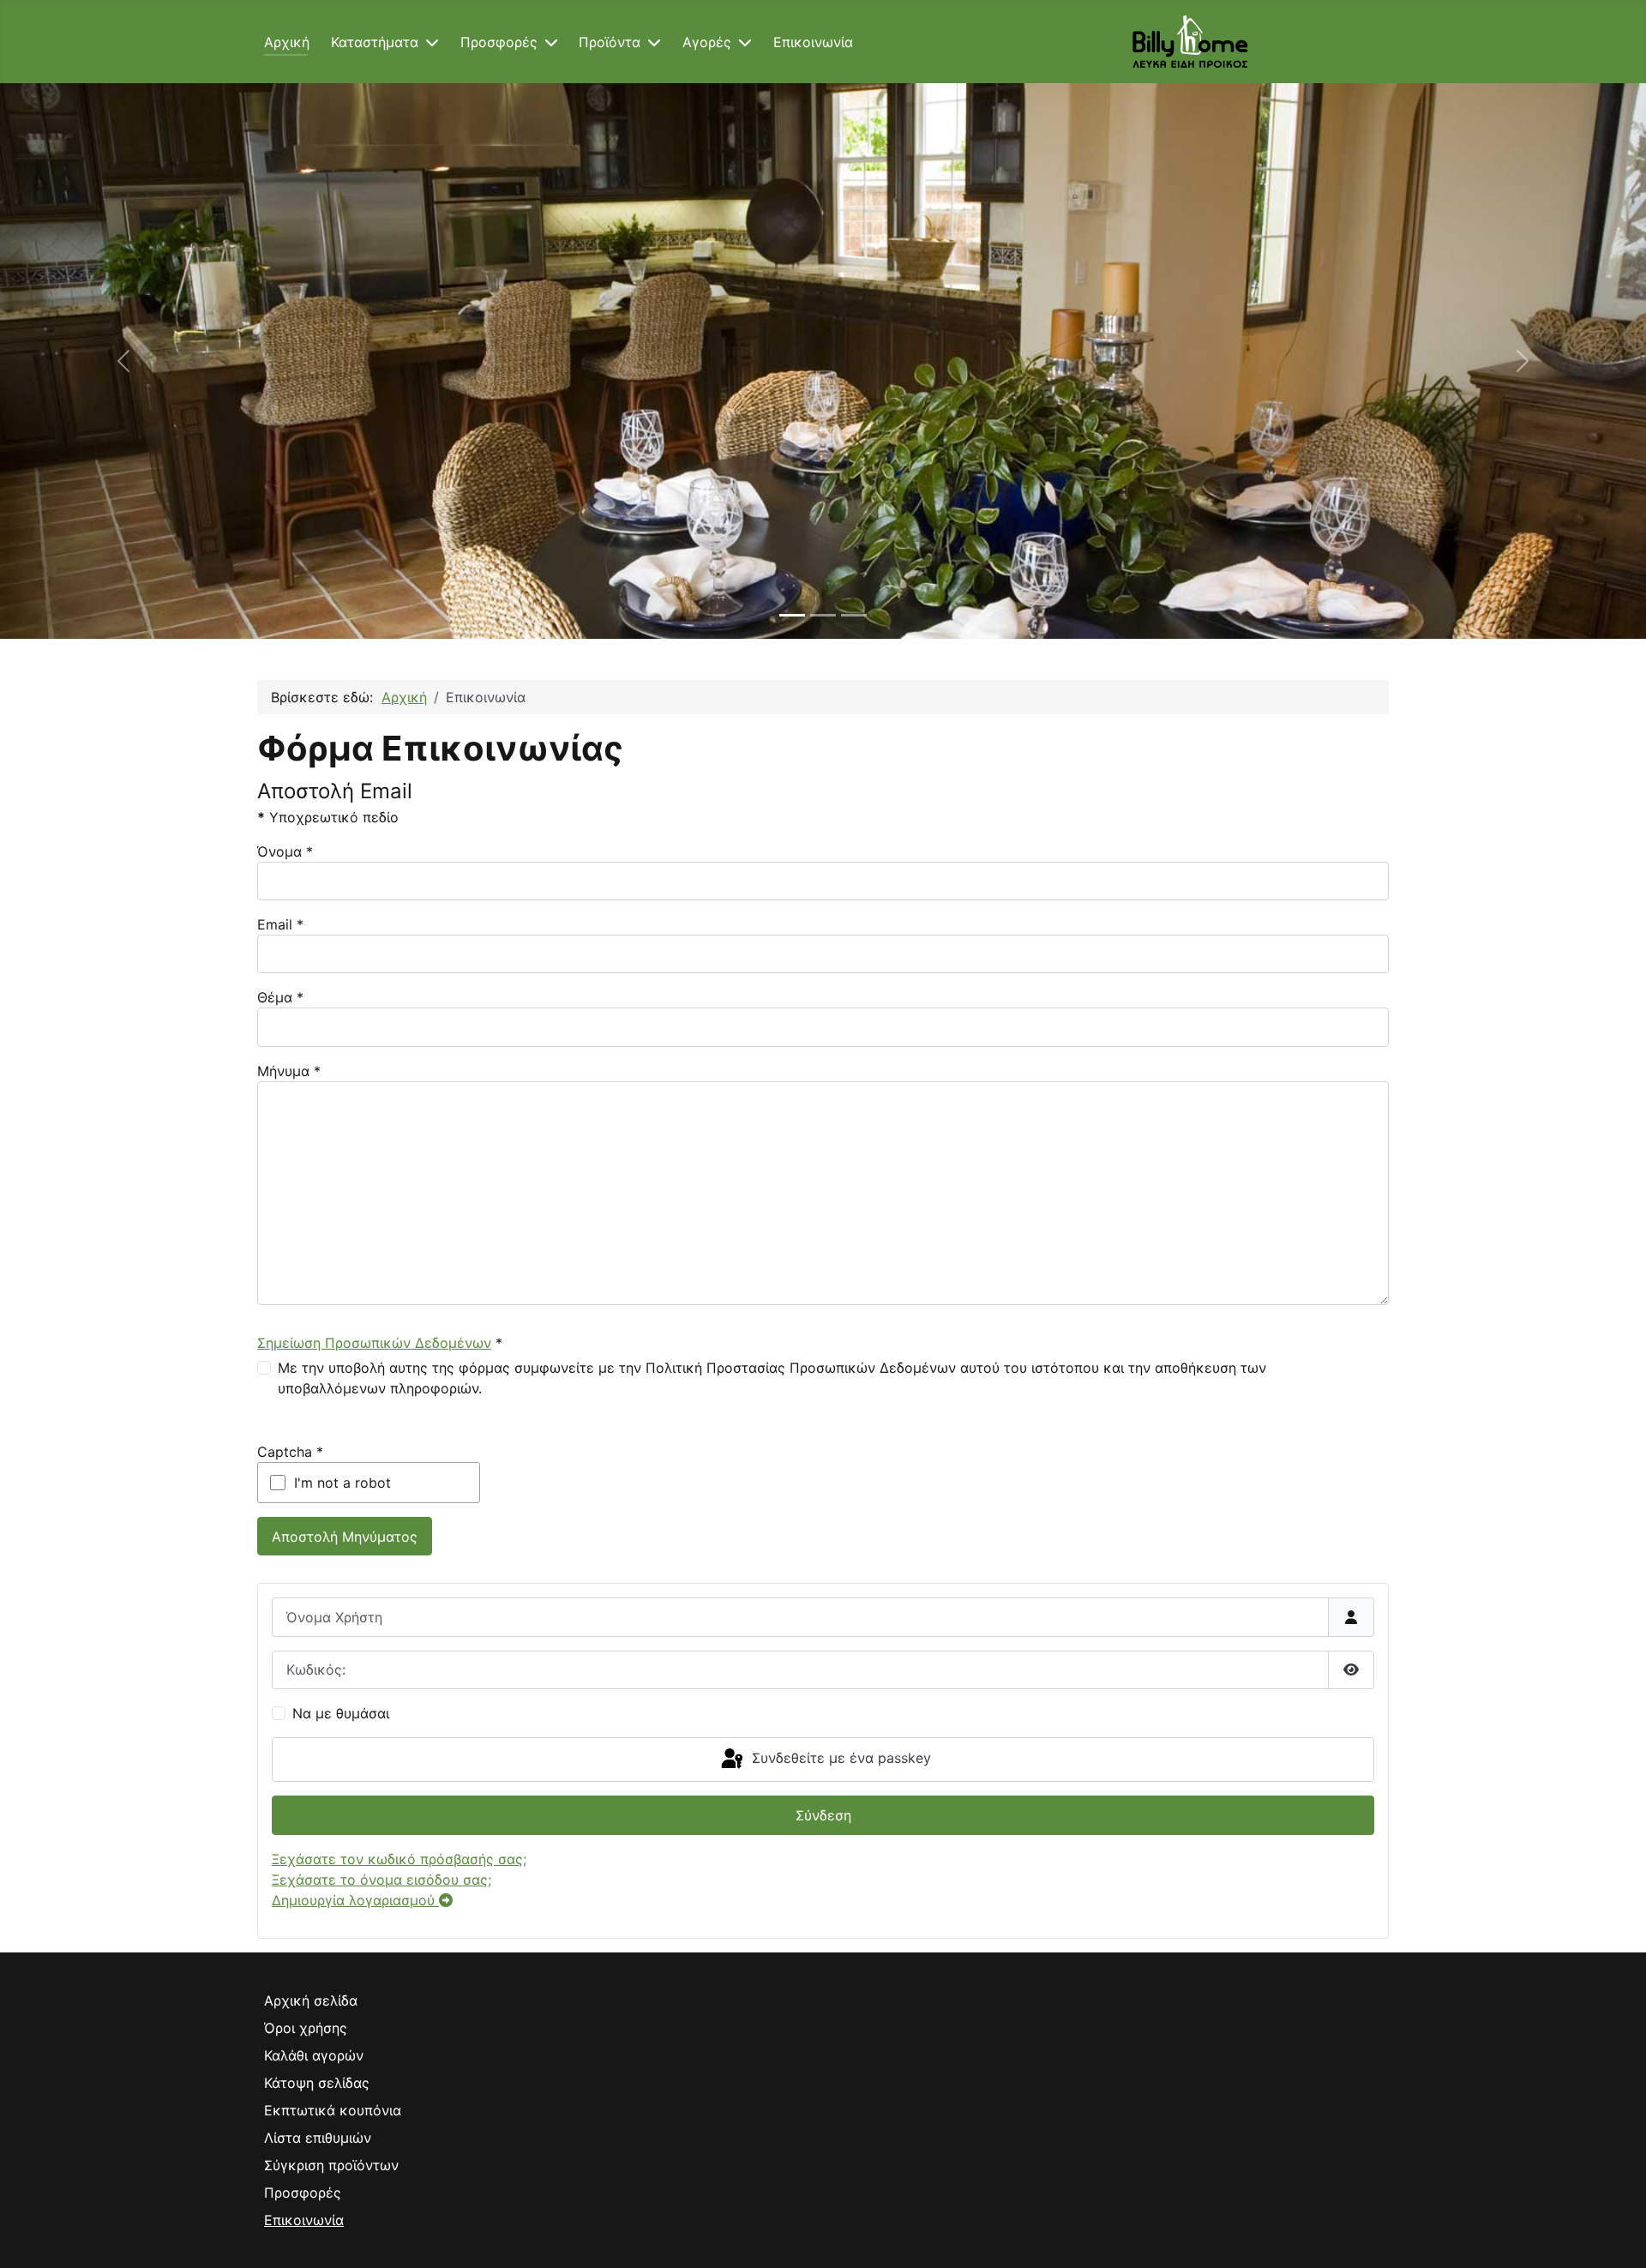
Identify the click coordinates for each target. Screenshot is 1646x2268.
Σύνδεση (823, 1815)
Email (280, 924)
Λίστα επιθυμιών (318, 2138)
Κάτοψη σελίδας (317, 2083)
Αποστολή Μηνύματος (345, 1537)
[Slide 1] (792, 615)
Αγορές (707, 42)
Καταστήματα (375, 42)
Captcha (290, 1452)
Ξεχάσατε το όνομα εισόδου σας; (381, 1880)
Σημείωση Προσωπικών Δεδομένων (374, 1343)
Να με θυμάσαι (341, 1713)
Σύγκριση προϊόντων (331, 2165)
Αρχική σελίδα (311, 2000)
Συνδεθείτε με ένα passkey (839, 1758)
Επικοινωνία (813, 42)
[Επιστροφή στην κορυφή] (1616, 2236)
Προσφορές (499, 42)
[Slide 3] (854, 615)
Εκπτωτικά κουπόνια (333, 2110)
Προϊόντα (610, 42)
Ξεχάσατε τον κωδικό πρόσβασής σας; (399, 1859)
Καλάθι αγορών (314, 2055)
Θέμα (280, 997)
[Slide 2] (823, 615)
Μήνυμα (289, 1071)
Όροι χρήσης (306, 2028)
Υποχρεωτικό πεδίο (328, 817)
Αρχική (287, 42)
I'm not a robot (342, 1483)
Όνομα (285, 851)
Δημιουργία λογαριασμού (355, 1900)
